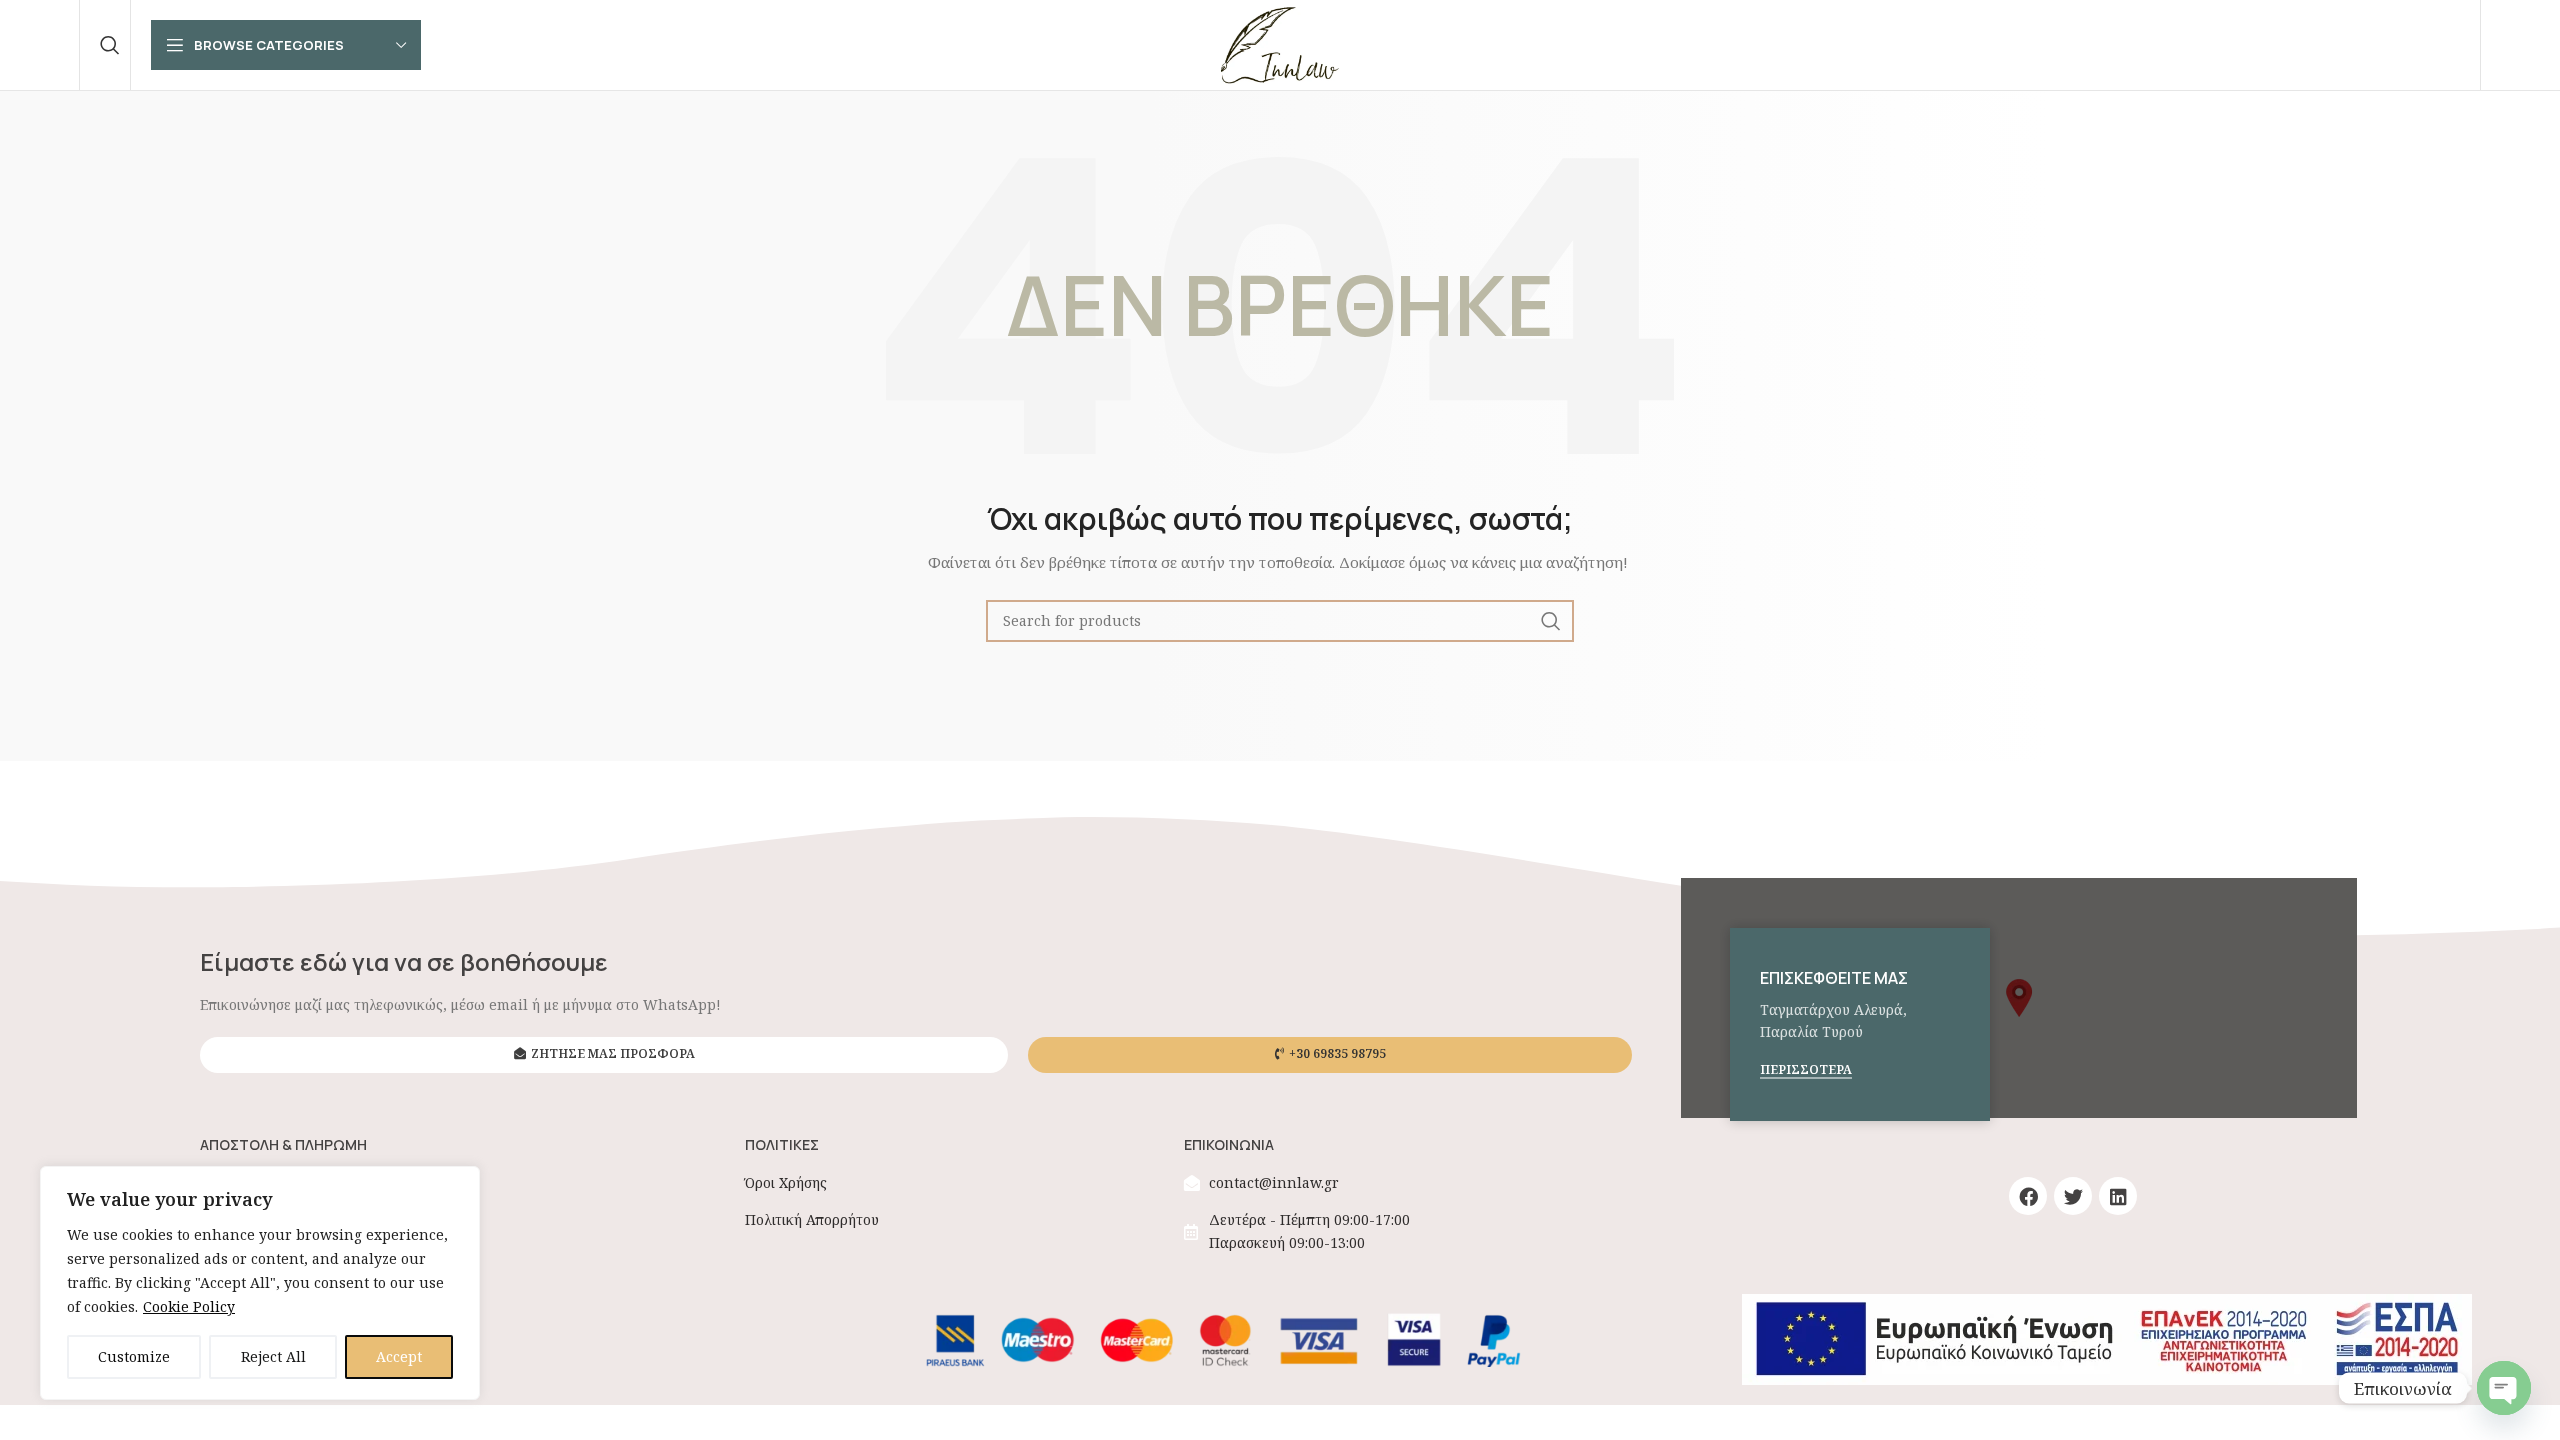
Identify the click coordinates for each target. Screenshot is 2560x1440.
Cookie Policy (189, 1306)
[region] (260, 1283)
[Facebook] (2028, 1196)
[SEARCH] (1551, 621)
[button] (2019, 998)
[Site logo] (1280, 43)
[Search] (110, 45)
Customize (134, 1356)
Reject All (273, 1356)
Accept (399, 1356)
